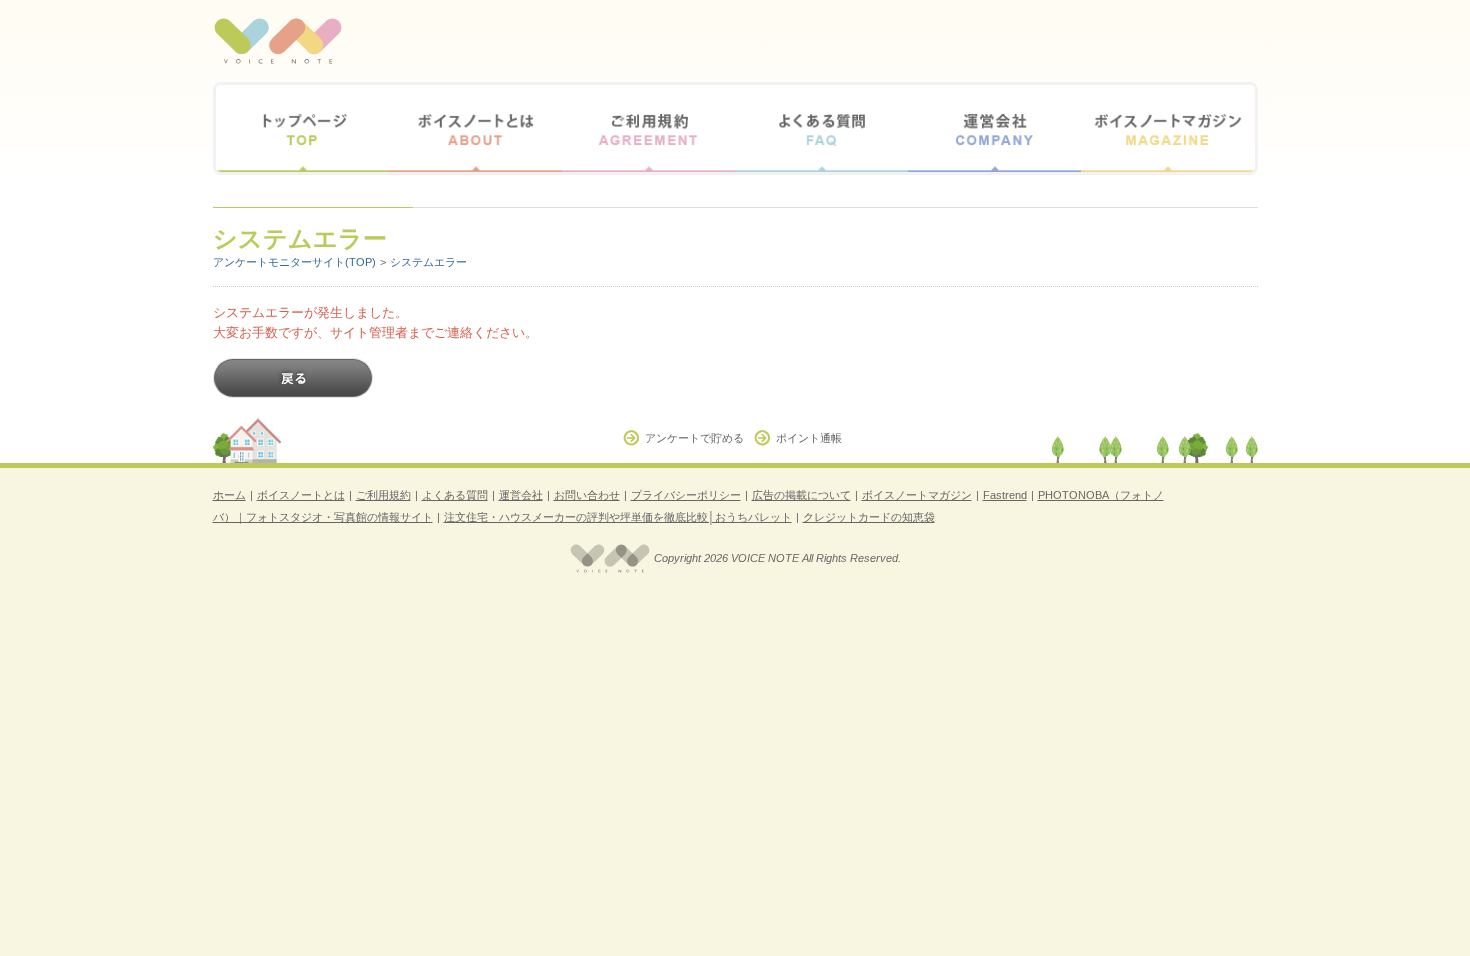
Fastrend (1005, 495)
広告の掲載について (801, 495)
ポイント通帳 (809, 438)
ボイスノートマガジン (1167, 128)
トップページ (302, 128)
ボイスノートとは (475, 128)
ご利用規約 (648, 128)
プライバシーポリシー (686, 495)
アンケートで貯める (694, 438)
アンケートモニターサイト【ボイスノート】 (278, 41)
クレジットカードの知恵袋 (869, 517)
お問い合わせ (587, 495)
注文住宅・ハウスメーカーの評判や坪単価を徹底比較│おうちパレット (618, 517)
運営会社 (994, 128)
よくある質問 (821, 128)
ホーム (229, 495)
